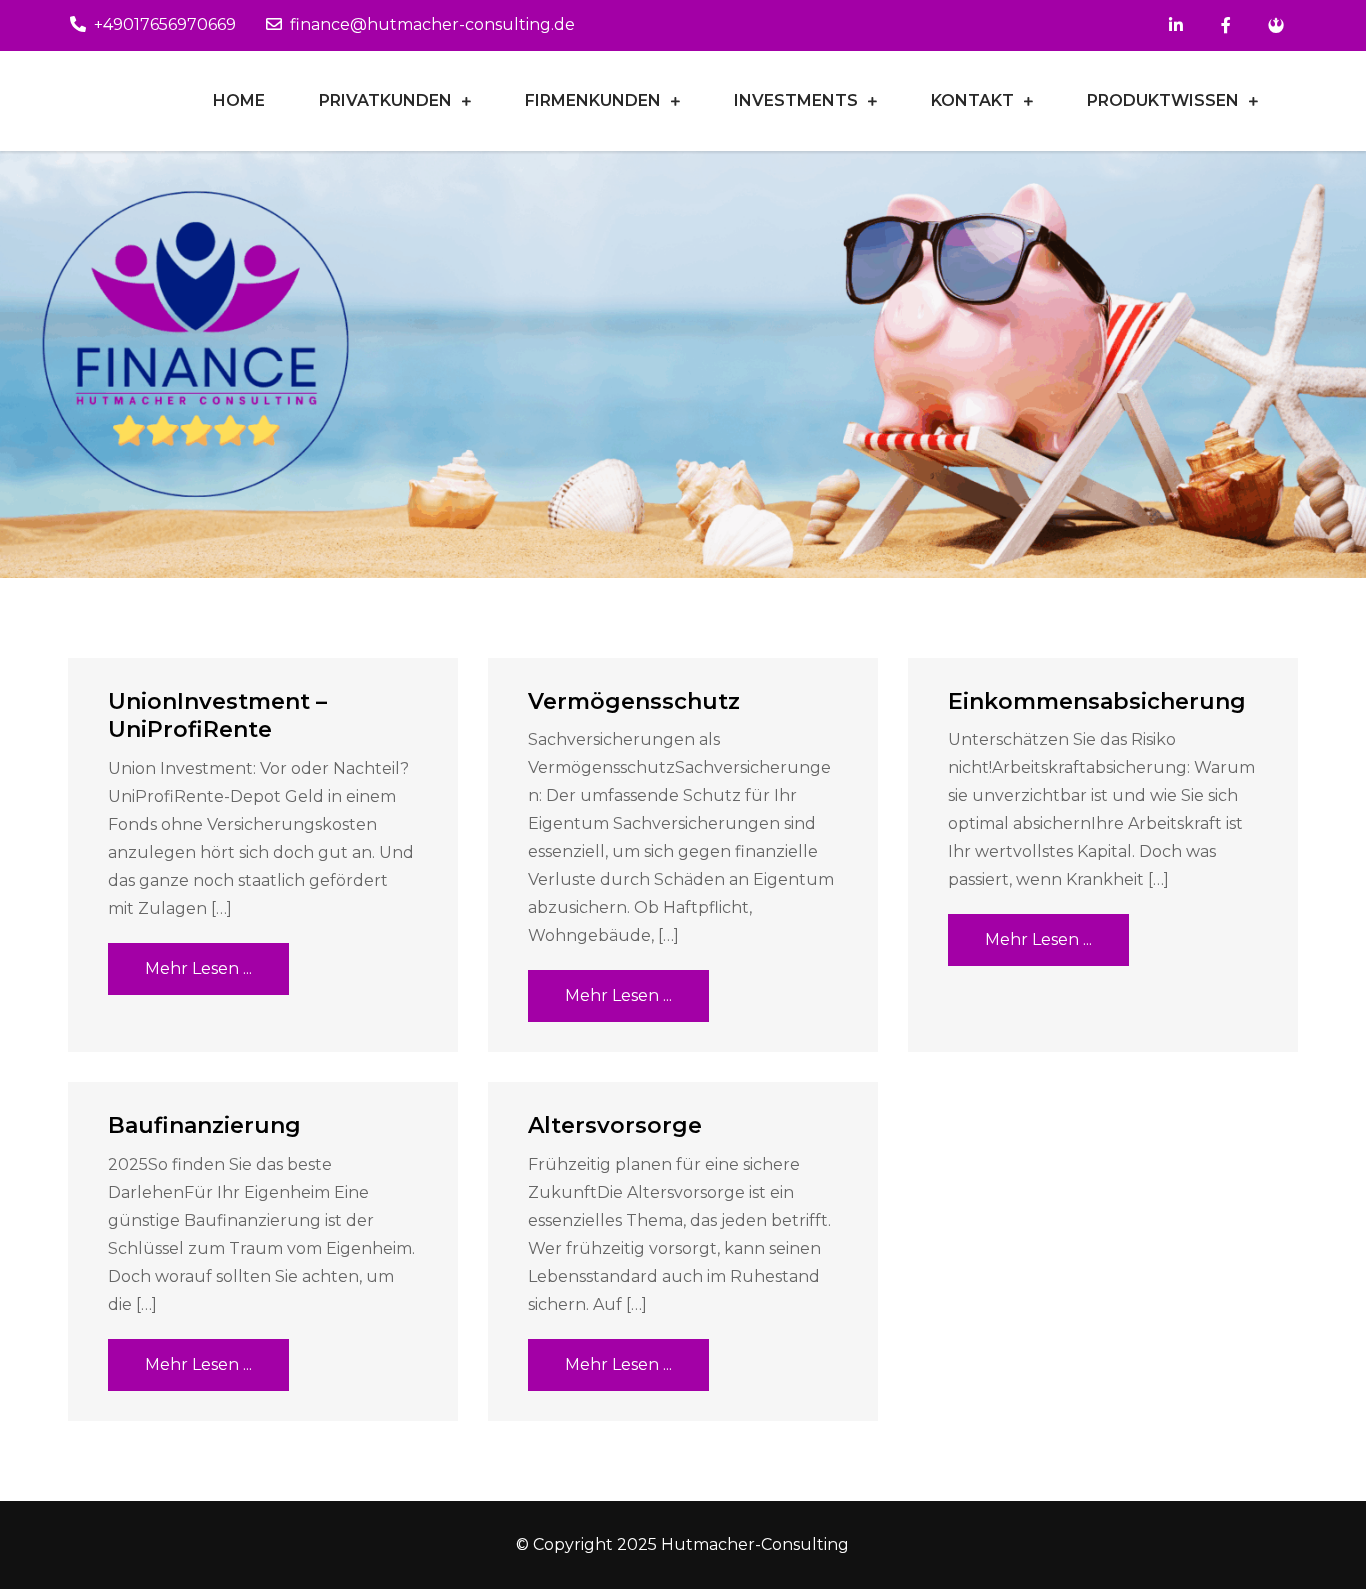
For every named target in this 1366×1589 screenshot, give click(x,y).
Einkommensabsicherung (1097, 701)
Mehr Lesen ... (198, 968)
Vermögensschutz (634, 701)
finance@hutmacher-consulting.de (432, 24)
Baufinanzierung (204, 1125)
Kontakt (972, 100)
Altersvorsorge (615, 1125)
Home (239, 100)
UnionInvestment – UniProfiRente (217, 716)
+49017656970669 (165, 24)
